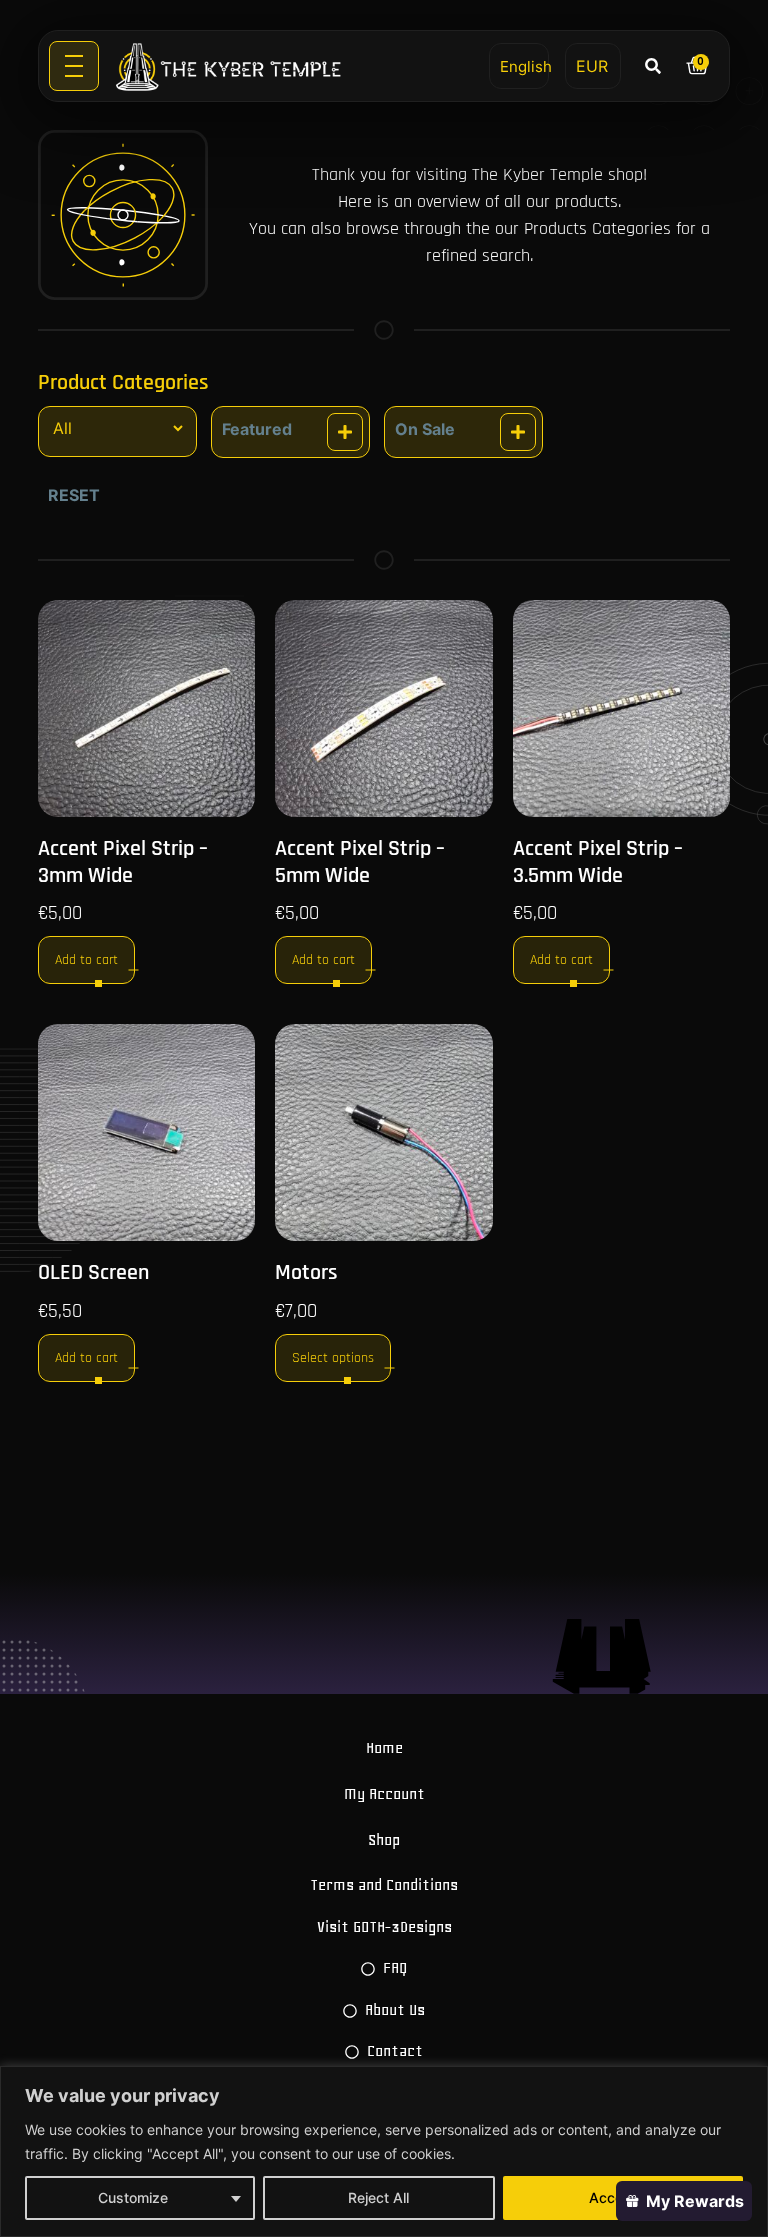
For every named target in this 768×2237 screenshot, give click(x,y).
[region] (384, 2151)
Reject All (378, 2197)
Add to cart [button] (86, 960)
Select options (333, 1358)
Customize (133, 2197)
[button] (653, 65)
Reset (74, 495)
